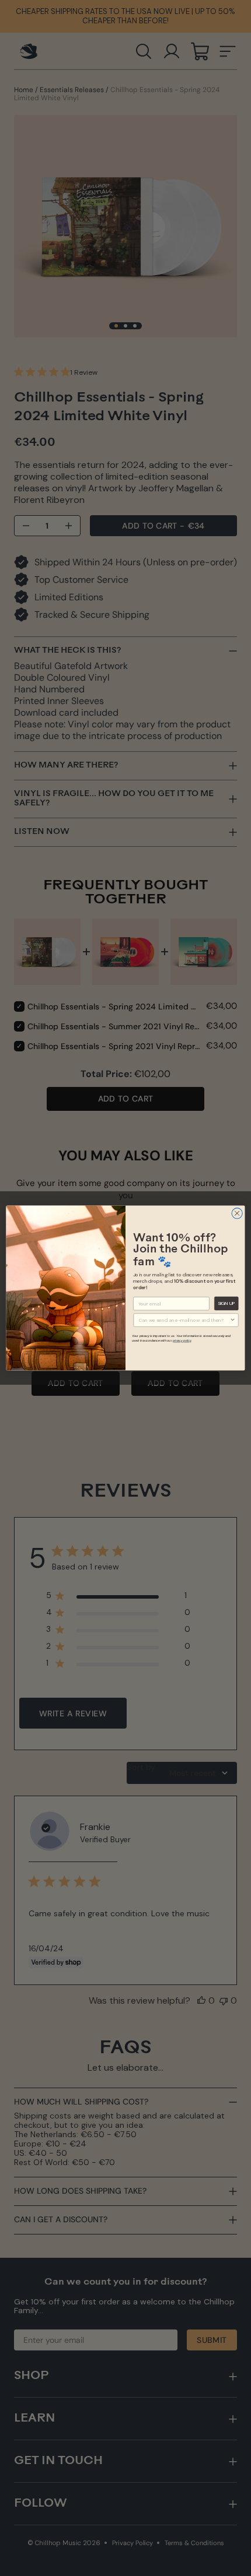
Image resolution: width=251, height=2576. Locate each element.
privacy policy (182, 1341)
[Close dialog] (237, 1213)
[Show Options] (232, 1320)
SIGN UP (226, 1303)
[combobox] (184, 1320)
